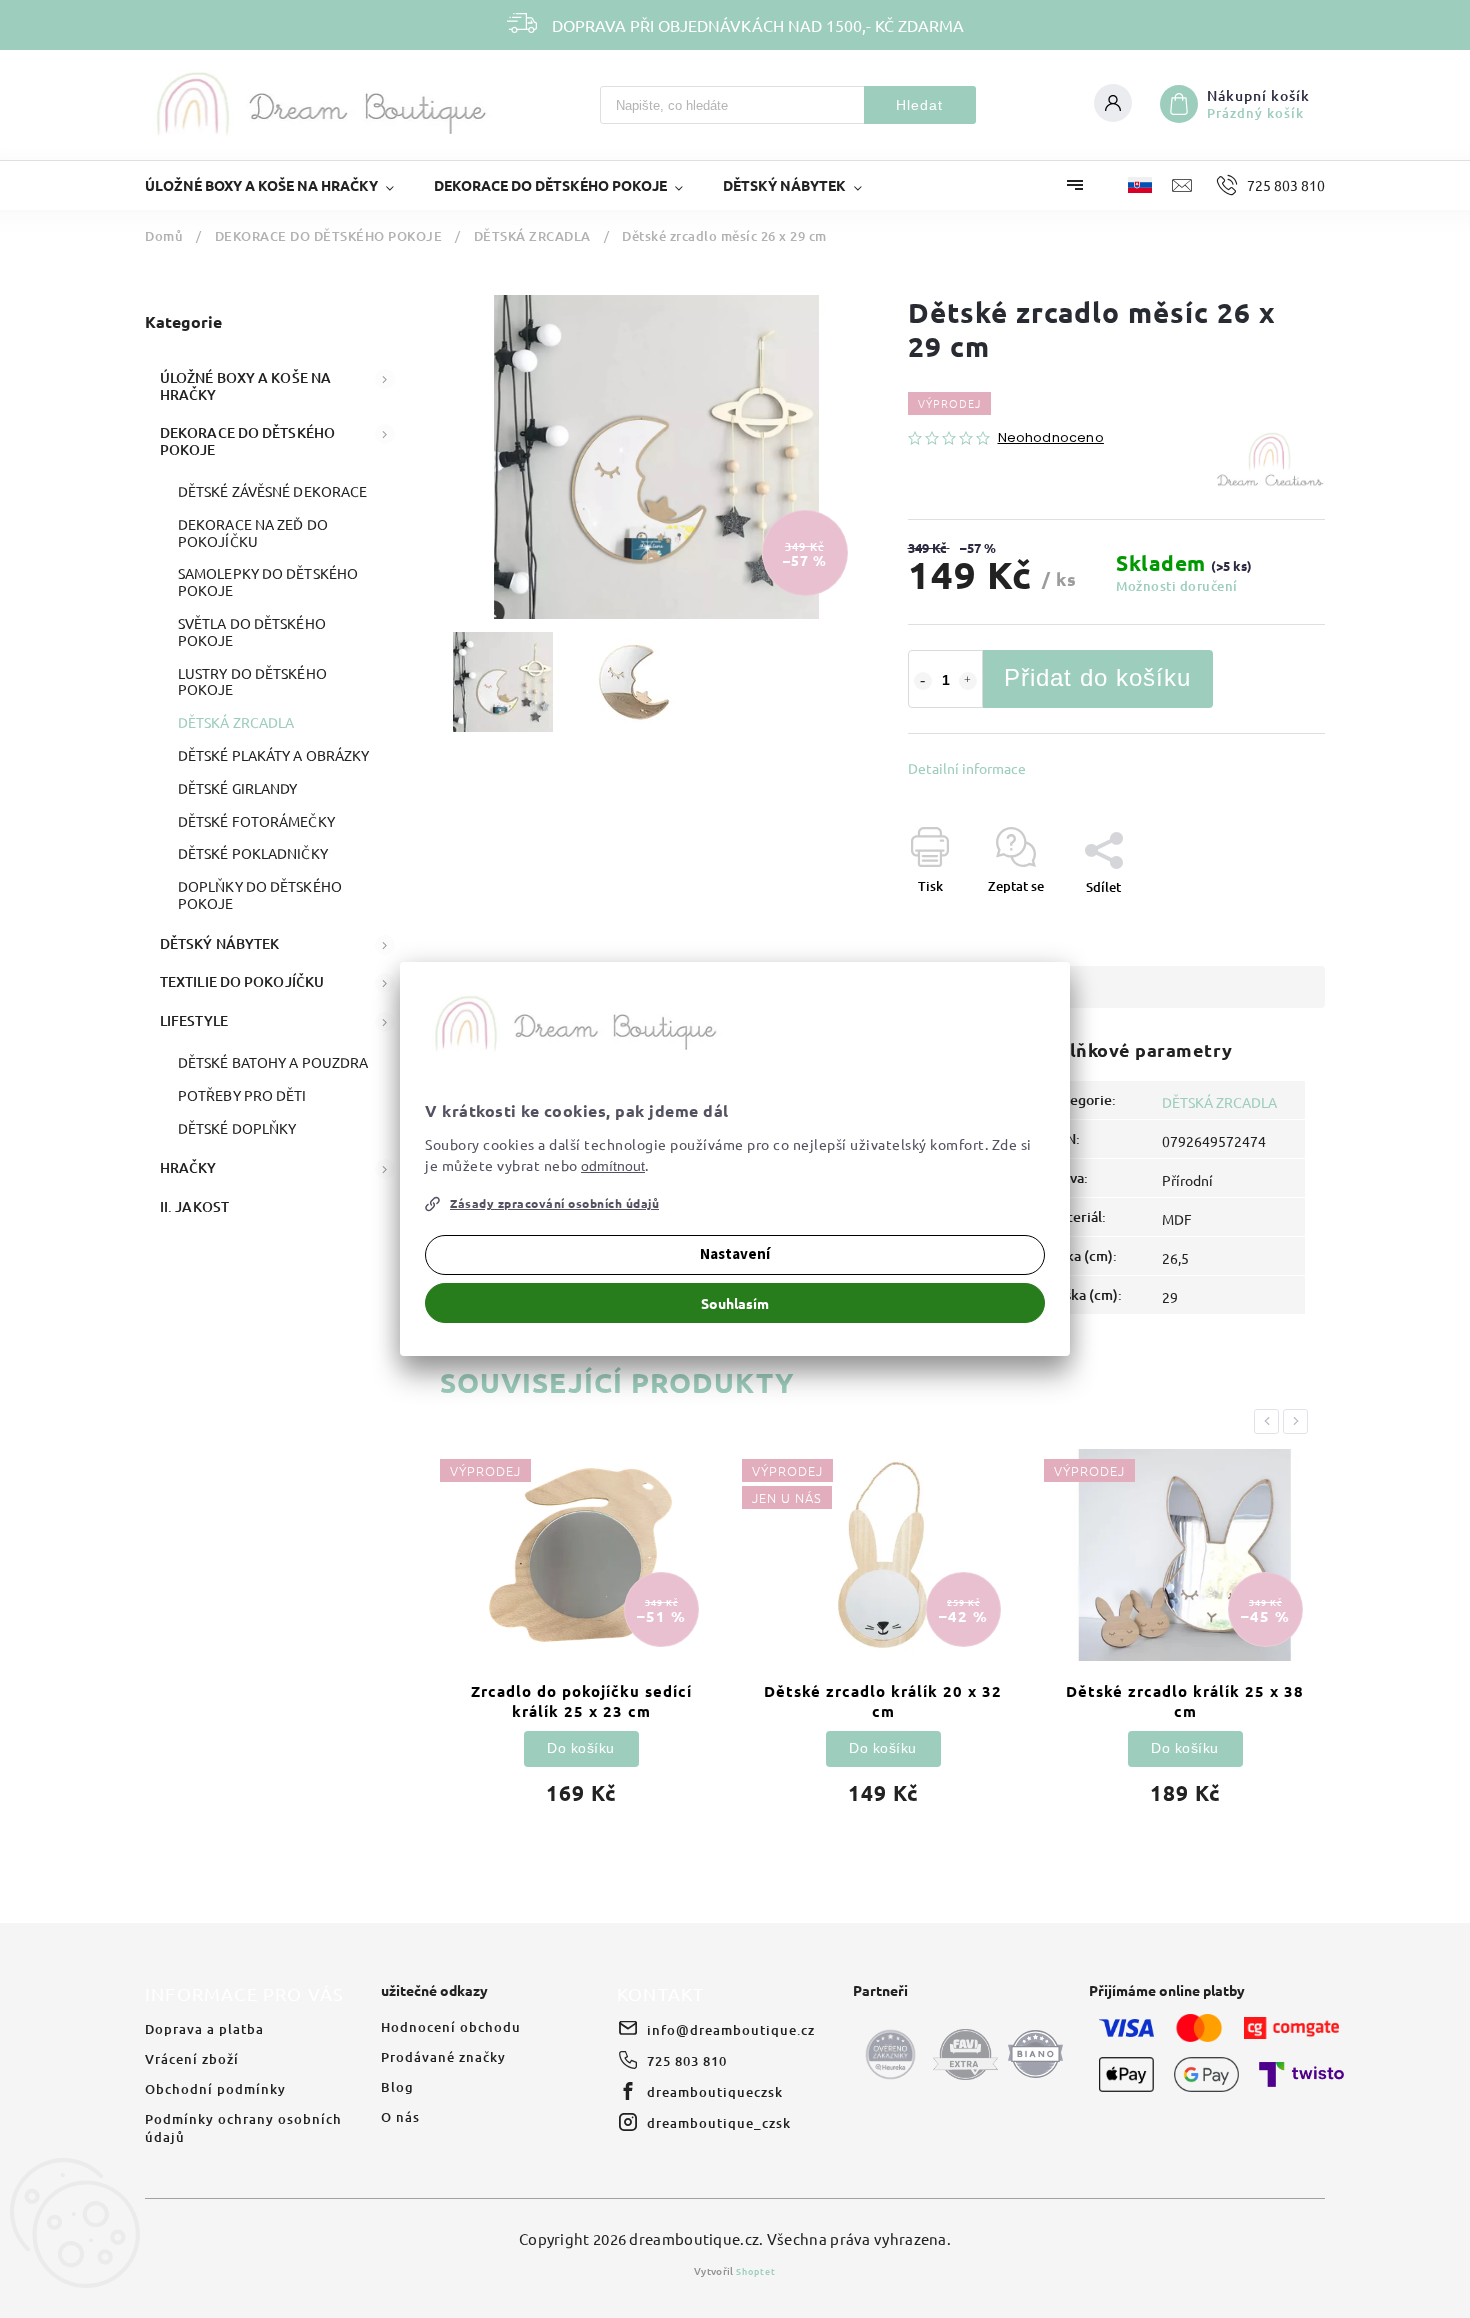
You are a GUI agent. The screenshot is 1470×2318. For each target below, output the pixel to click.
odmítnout (613, 1166)
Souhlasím (735, 1303)
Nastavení (735, 1254)
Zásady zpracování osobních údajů (554, 1203)
